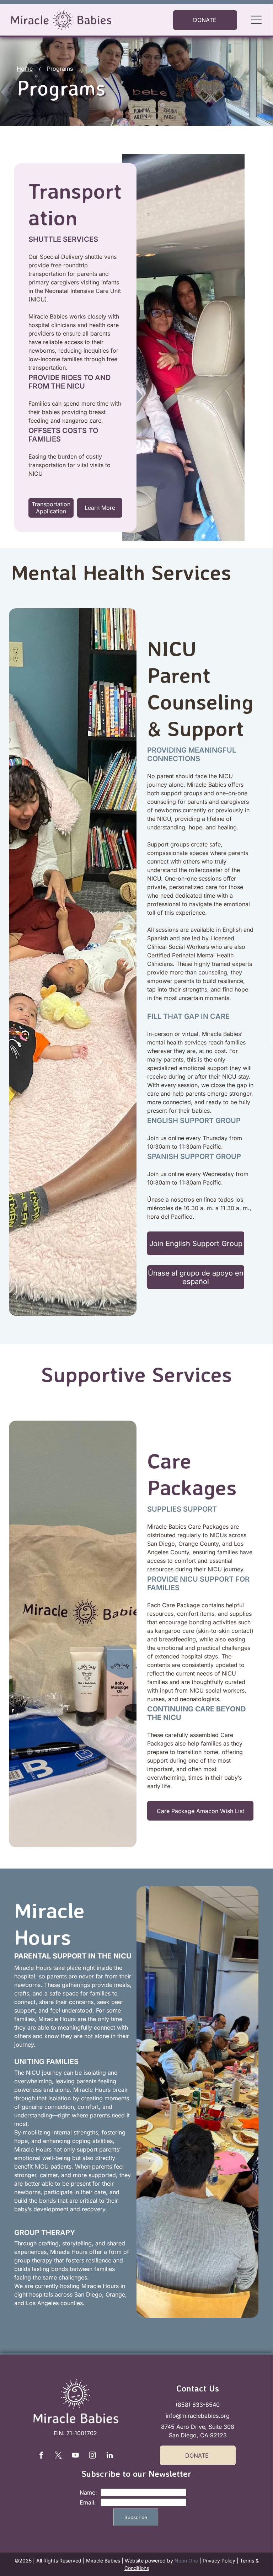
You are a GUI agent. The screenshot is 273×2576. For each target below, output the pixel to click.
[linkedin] (109, 2456)
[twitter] (58, 2456)
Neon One (186, 2561)
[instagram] (92, 2456)
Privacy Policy (219, 2561)
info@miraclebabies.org (198, 2416)
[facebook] (41, 2456)
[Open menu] (256, 20)
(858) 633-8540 (198, 2405)
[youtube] (75, 2456)
